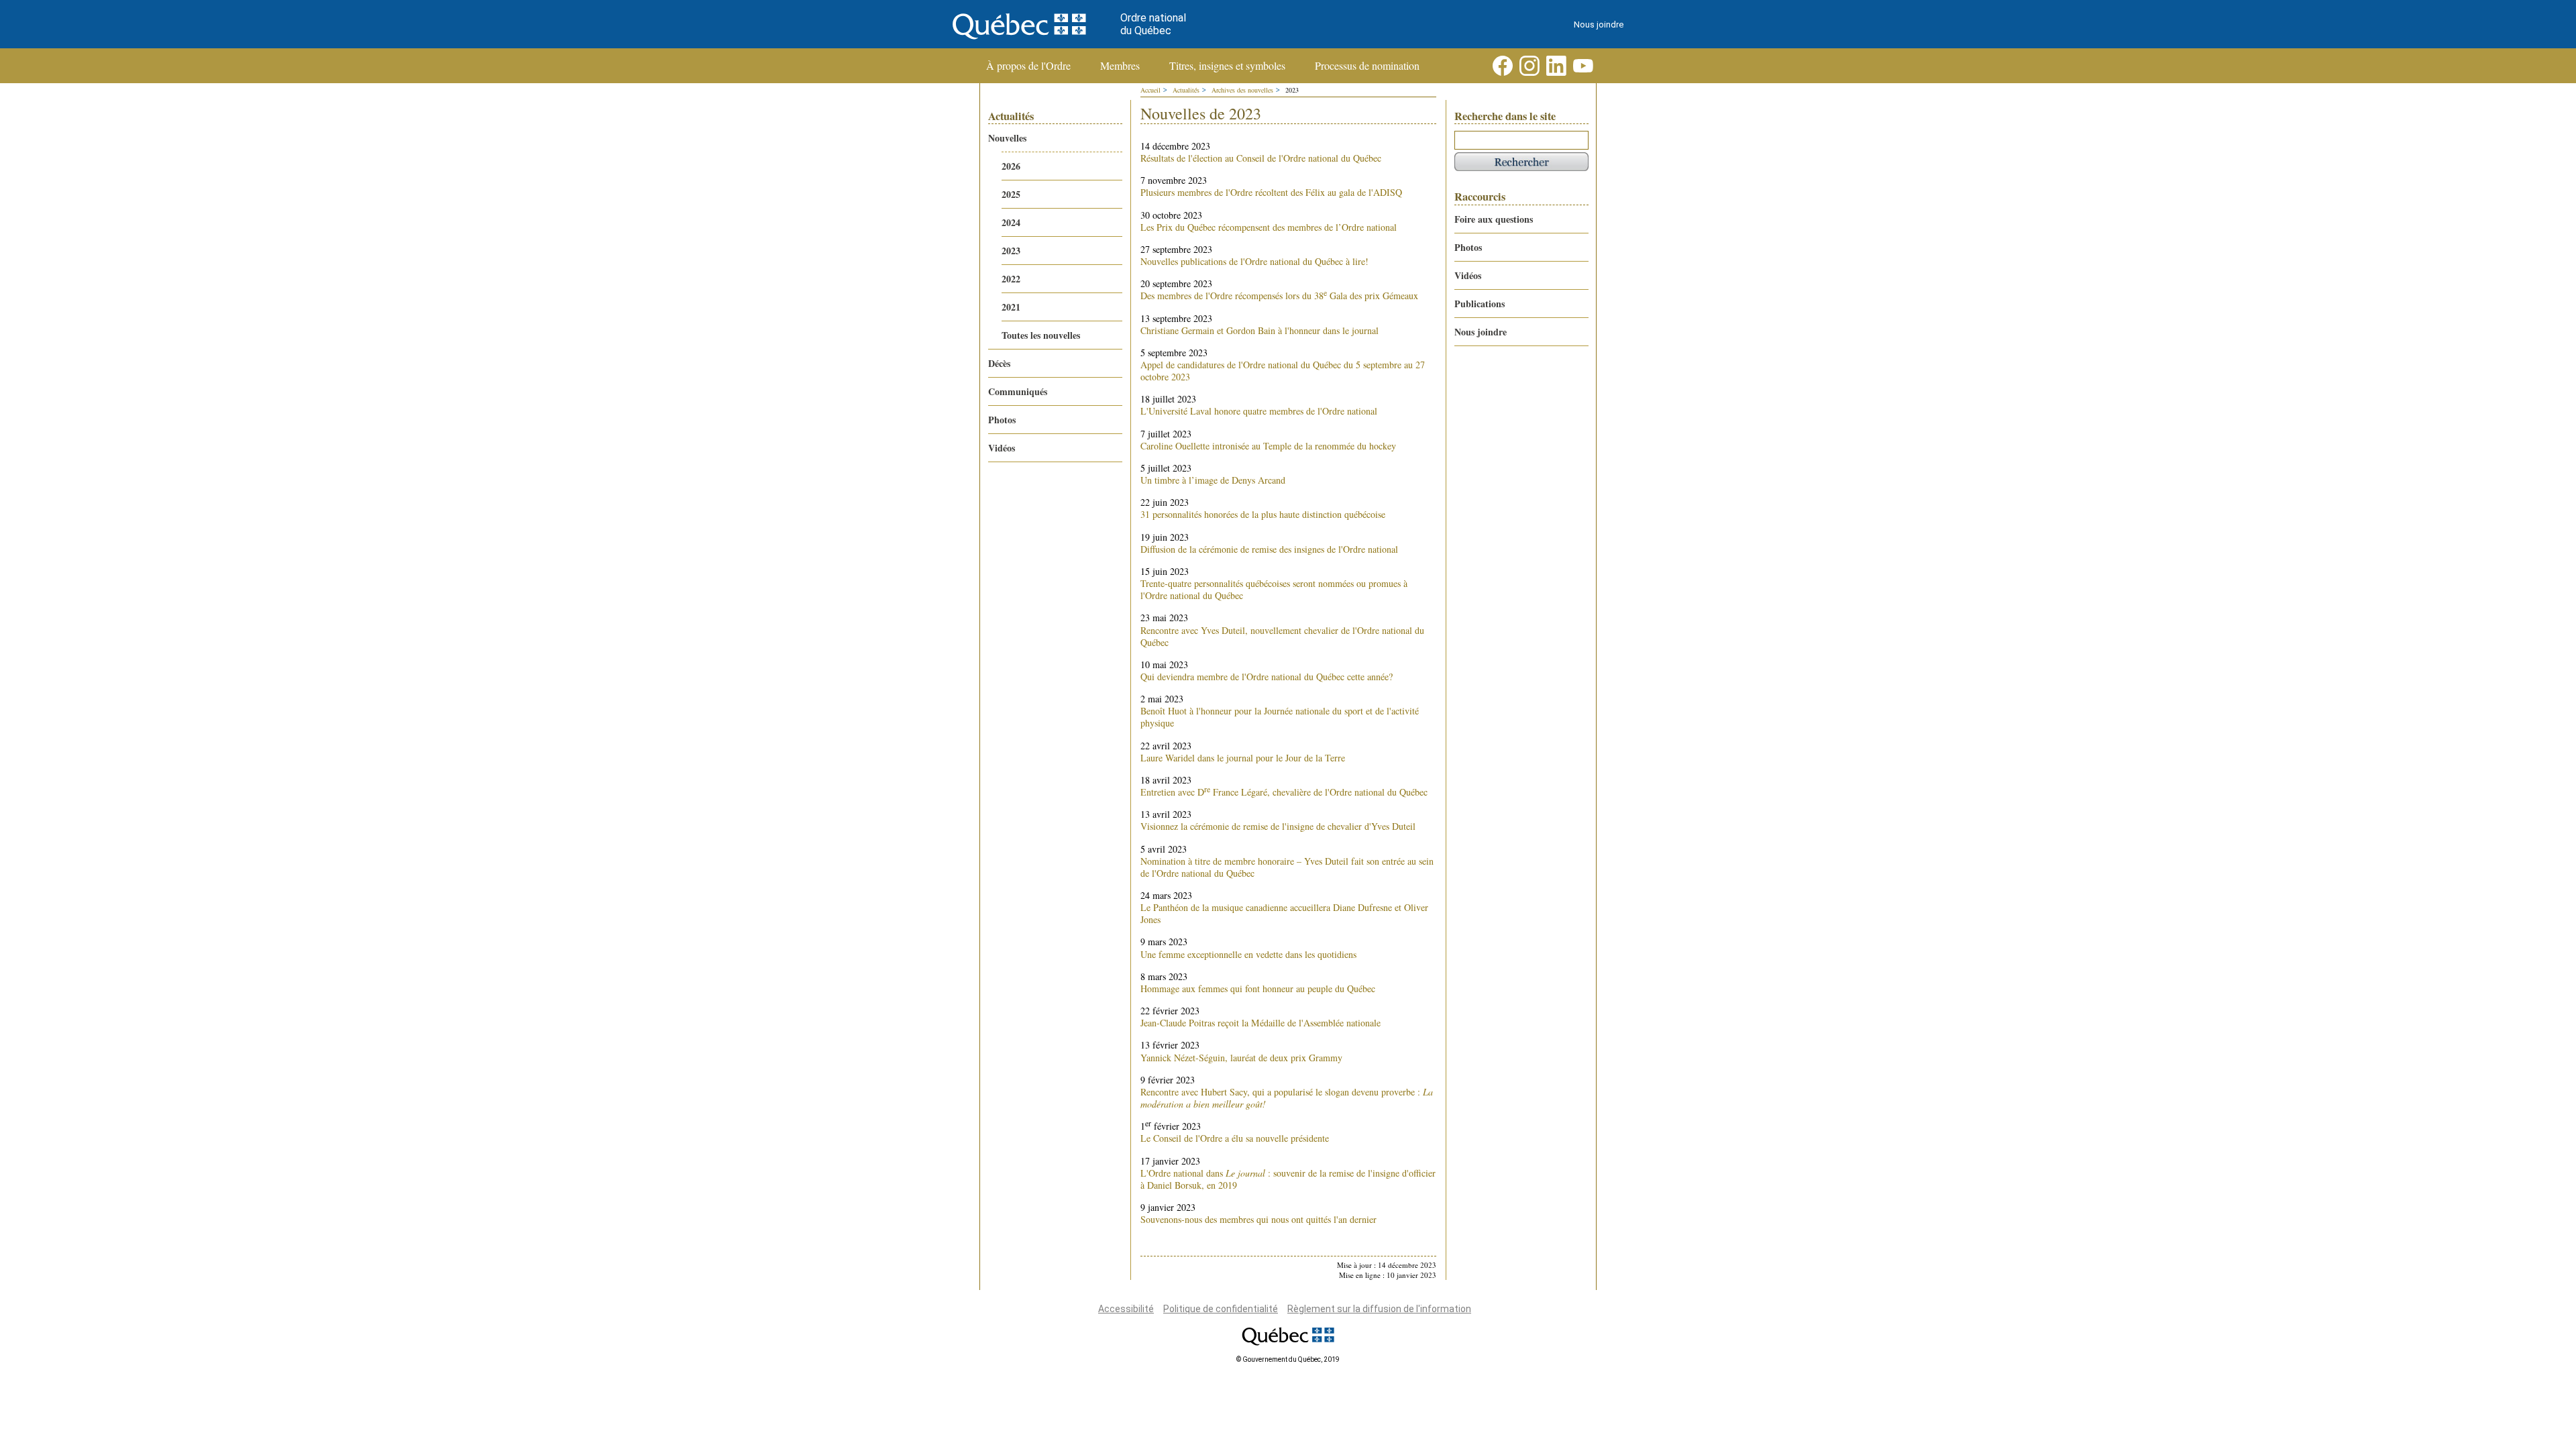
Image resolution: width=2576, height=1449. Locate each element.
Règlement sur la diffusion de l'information (1379, 1309)
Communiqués (1018, 391)
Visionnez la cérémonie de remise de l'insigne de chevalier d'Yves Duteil (1278, 826)
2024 (1011, 222)
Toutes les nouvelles (1041, 335)
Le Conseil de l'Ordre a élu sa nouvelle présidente (1235, 1138)
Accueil (1150, 90)
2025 (1011, 194)
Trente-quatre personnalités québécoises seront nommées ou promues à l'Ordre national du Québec (1274, 589)
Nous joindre (1599, 24)
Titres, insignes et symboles (1227, 66)
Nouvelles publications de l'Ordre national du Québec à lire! (1254, 261)
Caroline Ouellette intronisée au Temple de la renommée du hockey (1268, 446)
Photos (1002, 420)
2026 (1011, 166)
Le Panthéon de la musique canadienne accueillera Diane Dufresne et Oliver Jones (1284, 913)
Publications (1480, 304)
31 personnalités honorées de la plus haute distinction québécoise (1263, 514)
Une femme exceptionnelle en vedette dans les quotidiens (1248, 954)
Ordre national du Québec (1153, 24)
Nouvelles (1007, 138)
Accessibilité (1126, 1309)
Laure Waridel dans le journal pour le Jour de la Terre (1243, 758)
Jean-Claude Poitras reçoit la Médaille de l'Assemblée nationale (1260, 1023)
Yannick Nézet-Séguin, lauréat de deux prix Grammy (1241, 1058)
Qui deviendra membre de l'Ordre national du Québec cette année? (1267, 677)
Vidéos (1002, 448)
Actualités (1186, 90)
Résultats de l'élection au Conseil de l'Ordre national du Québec (1261, 158)
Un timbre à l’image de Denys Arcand (1213, 480)
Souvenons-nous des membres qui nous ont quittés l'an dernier (1258, 1219)
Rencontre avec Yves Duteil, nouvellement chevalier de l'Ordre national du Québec (1282, 636)
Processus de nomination (1367, 66)
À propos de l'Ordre (1028, 66)
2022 (1011, 279)
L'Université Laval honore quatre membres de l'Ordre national (1259, 411)
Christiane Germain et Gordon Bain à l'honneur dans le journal (1259, 330)
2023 (1011, 251)
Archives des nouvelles (1242, 90)
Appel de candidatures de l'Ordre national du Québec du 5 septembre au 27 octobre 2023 (1283, 371)
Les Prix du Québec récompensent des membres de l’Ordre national (1269, 227)
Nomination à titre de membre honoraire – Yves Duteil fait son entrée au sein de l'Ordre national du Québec (1287, 867)
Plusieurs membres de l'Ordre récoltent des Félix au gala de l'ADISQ (1271, 192)
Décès (999, 363)
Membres (1120, 66)
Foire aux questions (1494, 219)
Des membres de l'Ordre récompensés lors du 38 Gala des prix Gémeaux (1279, 296)
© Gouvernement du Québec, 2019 (1288, 1359)
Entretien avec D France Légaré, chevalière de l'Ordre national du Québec (1284, 792)
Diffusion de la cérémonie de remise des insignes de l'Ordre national (1269, 549)
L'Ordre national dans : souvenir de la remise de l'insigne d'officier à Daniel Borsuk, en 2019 (1288, 1179)
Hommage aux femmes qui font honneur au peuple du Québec (1258, 988)
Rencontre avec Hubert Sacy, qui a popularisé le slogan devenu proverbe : (1287, 1098)
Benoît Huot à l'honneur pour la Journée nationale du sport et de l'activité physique (1280, 717)
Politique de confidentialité (1221, 1309)
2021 (1011, 307)
